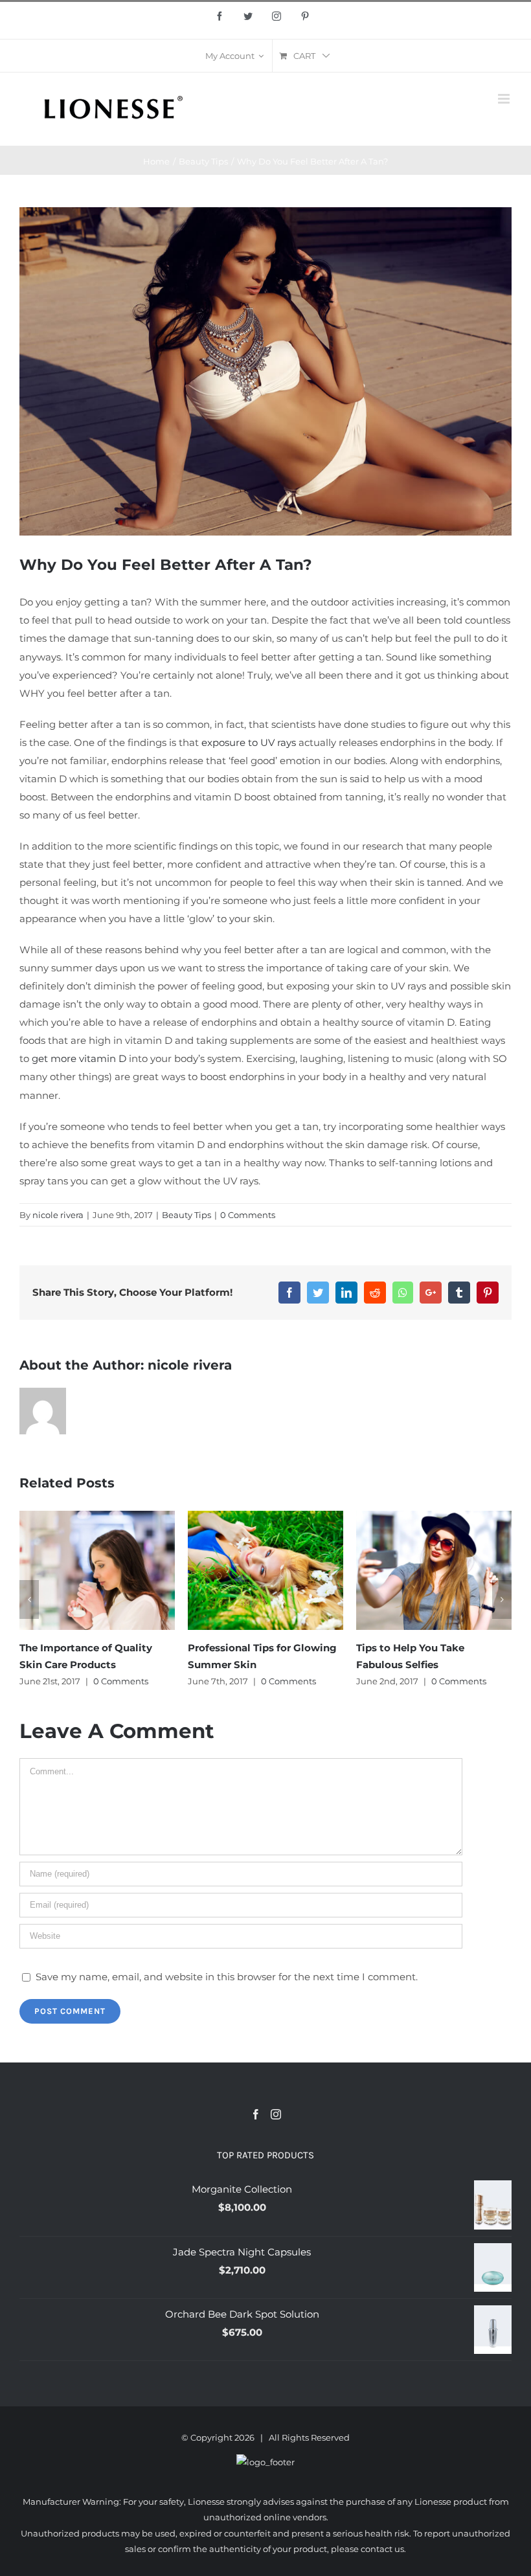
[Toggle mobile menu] (505, 99)
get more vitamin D (79, 1058)
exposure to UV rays (249, 742)
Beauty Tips (186, 1215)
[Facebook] (256, 2114)
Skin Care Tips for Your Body (427, 1648)
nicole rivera (58, 1215)
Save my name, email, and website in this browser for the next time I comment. (227, 1977)
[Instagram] (276, 2114)
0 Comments (248, 1215)
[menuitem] (234, 56)
